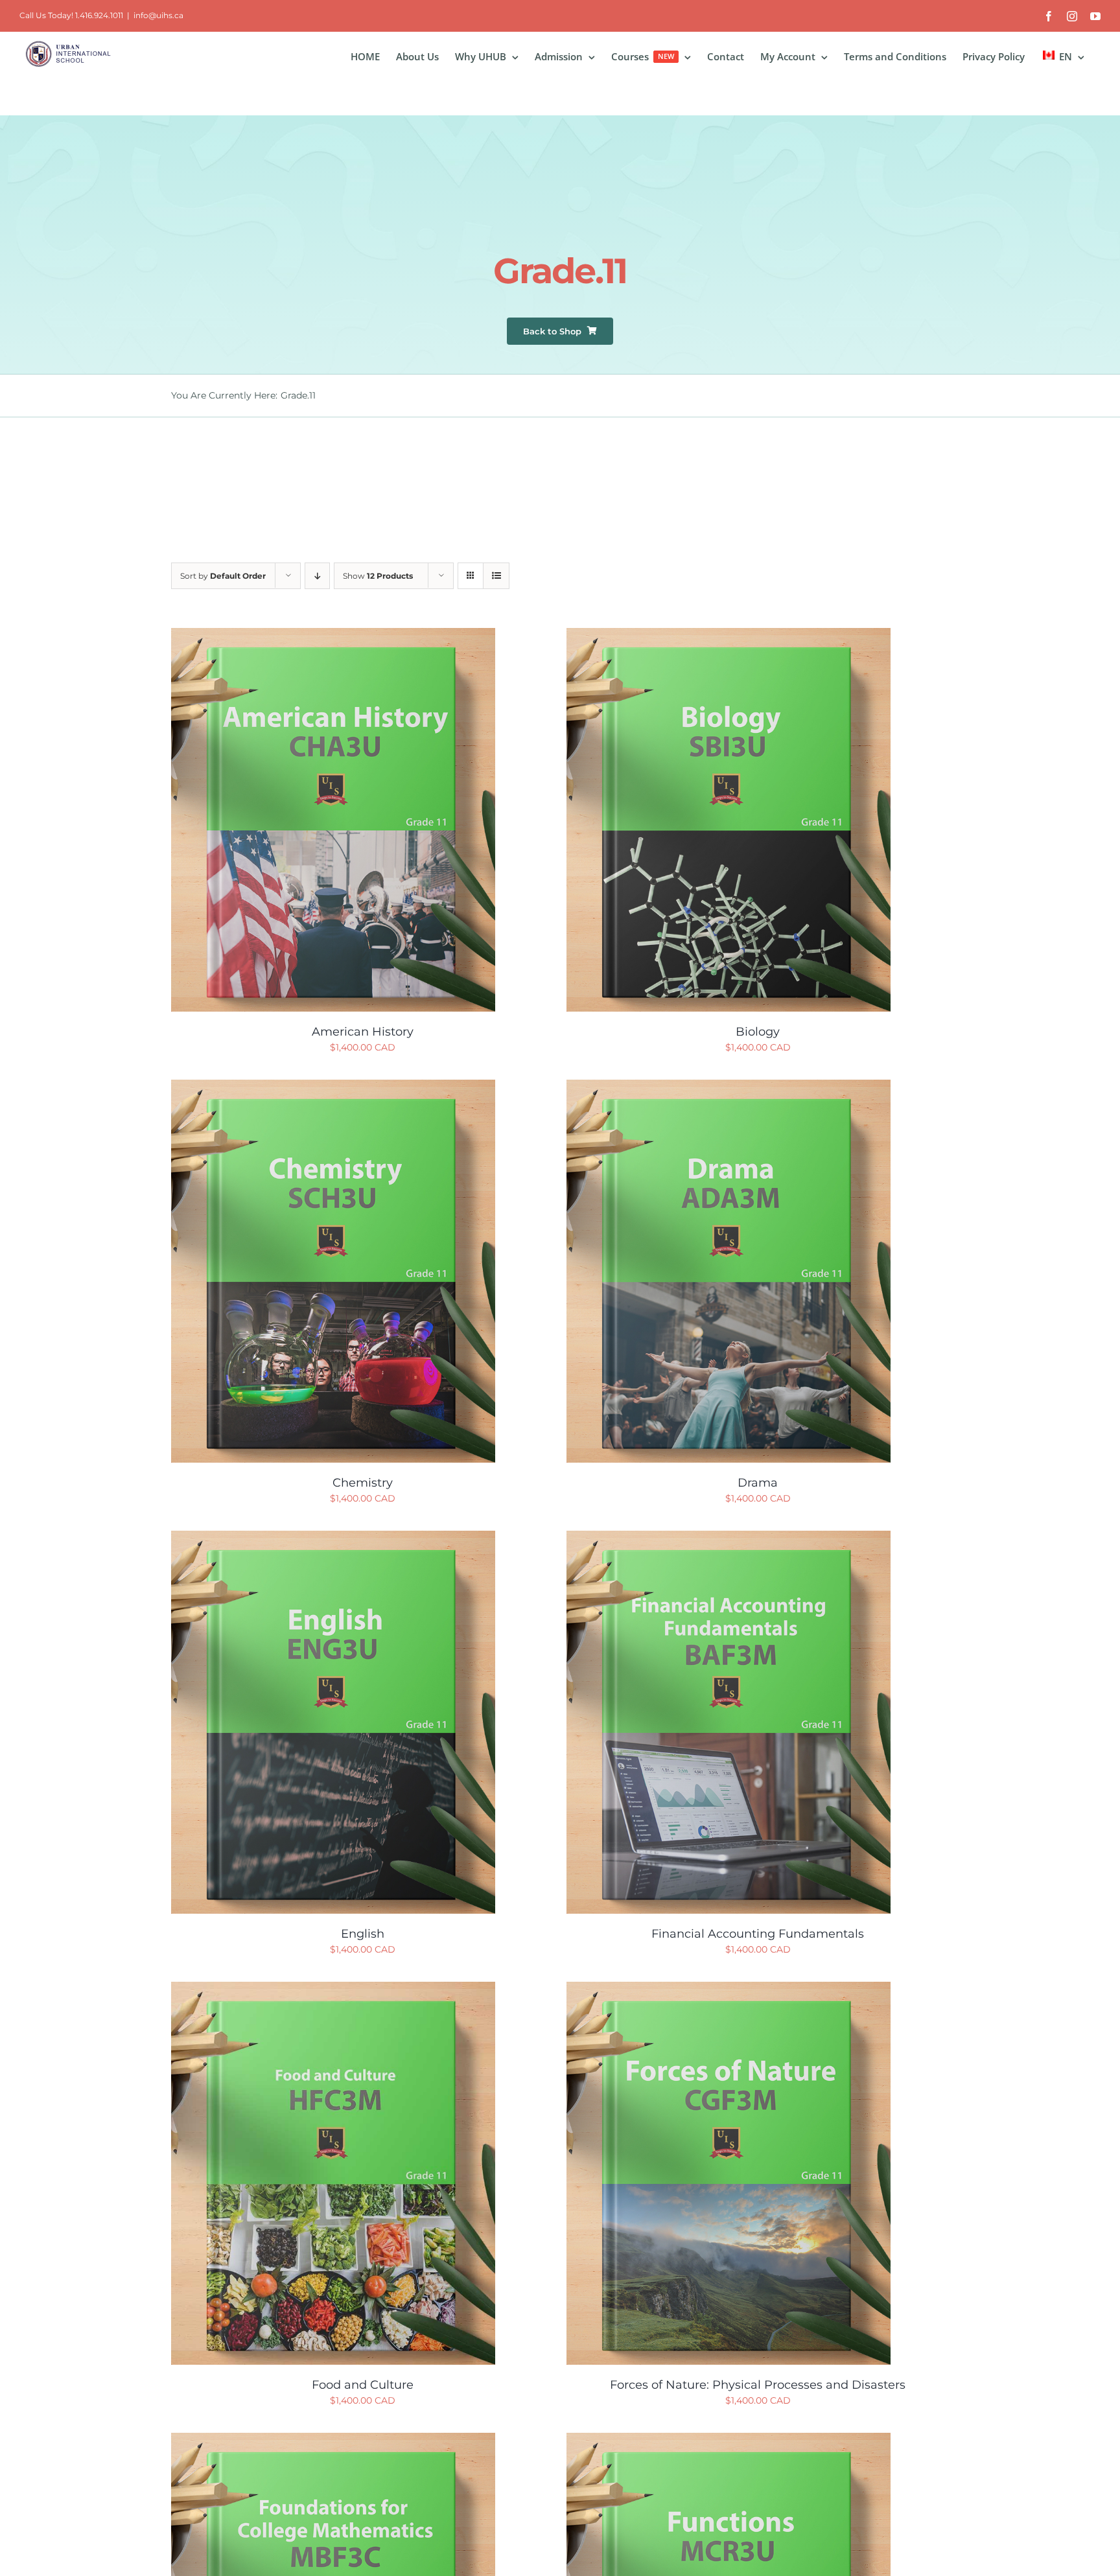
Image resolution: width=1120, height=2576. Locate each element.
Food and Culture (363, 2385)
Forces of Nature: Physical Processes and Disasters (758, 2385)
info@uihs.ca (158, 15)
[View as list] (496, 576)
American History (363, 1032)
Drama (758, 1483)
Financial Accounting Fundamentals (758, 1934)
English (363, 1934)
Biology (758, 1032)
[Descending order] (317, 576)
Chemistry (363, 1483)
